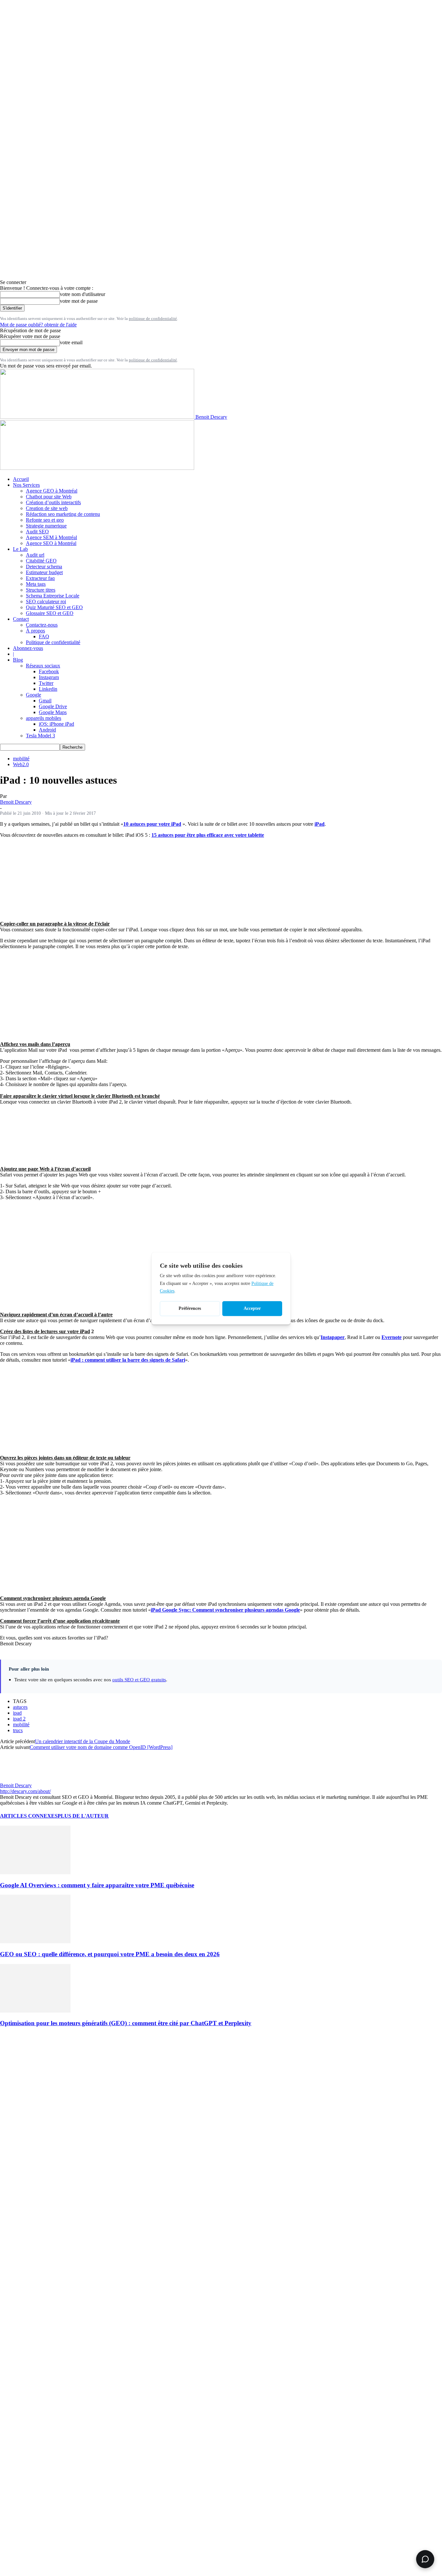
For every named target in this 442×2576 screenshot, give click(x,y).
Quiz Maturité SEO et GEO (54, 607)
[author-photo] (16, 1780)
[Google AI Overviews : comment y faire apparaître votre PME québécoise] (35, 1872)
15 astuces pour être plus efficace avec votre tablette (208, 835)
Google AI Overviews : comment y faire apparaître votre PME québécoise (97, 1885)
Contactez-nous (42, 625)
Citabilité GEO (41, 561)
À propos (35, 631)
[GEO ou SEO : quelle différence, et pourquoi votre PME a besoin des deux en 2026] (35, 1941)
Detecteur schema (44, 567)
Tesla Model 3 (40, 736)
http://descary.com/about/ (25, 1791)
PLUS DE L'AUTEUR (83, 1816)
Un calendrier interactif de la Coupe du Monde (83, 1741)
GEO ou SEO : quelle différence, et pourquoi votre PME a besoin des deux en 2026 (110, 1954)
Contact (21, 619)
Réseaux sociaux (43, 666)
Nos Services (26, 485)
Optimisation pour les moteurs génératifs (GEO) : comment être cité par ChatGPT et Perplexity (126, 2023)
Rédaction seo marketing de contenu (63, 514)
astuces (20, 1707)
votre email (71, 342)
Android (47, 730)
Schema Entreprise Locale (53, 596)
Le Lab (20, 549)
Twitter (46, 683)
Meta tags (36, 584)
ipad (17, 1713)
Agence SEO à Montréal (51, 543)
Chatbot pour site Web (49, 497)
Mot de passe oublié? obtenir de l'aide (38, 325)
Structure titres (41, 590)
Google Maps (53, 712)
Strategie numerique (46, 526)
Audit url (35, 555)
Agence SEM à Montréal (51, 537)
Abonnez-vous (28, 648)
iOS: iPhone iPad (56, 724)
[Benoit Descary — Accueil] (97, 468)
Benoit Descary (16, 802)
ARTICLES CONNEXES (29, 1816)
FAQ (44, 636)
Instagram (49, 677)
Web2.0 (21, 764)
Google (33, 695)
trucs (18, 1730)
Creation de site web (47, 508)
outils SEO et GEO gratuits (139, 1680)
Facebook (49, 671)
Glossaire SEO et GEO (50, 613)
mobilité (21, 759)
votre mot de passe (79, 301)
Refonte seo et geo (45, 520)
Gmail (45, 701)
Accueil (21, 479)
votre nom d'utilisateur (83, 294)
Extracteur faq (40, 578)
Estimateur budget (44, 572)
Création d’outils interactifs (53, 502)
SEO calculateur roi (46, 601)
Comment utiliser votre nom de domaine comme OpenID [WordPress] (101, 1747)
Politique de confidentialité (53, 642)
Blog (18, 660)
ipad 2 (19, 1719)
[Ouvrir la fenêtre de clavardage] (425, 2559)
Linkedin (48, 689)
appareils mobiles (44, 718)
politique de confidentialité (153, 318)
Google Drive (53, 706)
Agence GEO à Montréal (52, 491)
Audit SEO (37, 532)
